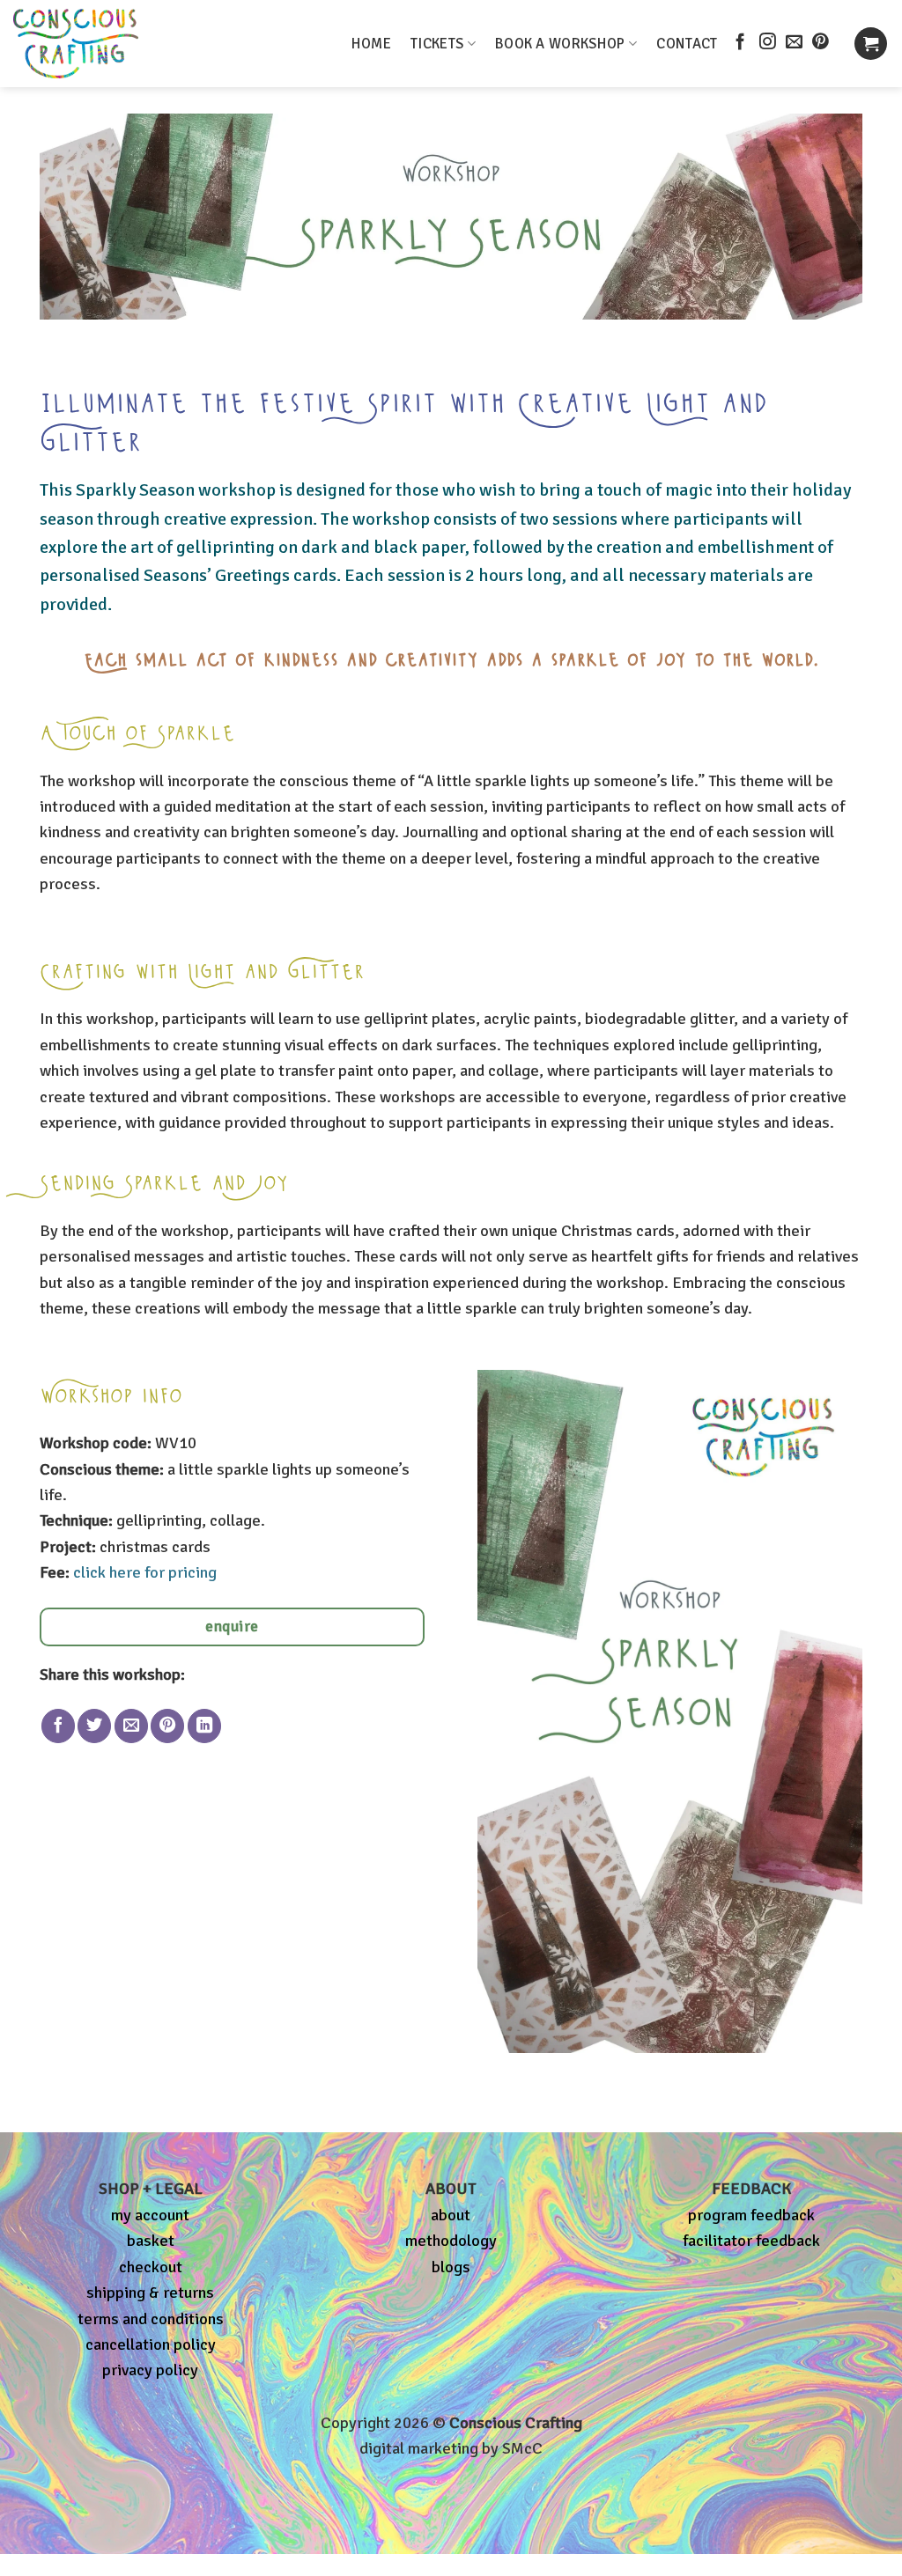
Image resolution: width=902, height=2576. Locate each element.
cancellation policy (151, 2344)
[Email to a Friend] (131, 1726)
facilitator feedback (751, 2241)
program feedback (751, 2215)
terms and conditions (151, 2319)
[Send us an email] (794, 43)
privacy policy (150, 2370)
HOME (371, 44)
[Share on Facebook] (58, 1726)
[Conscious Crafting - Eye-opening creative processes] (106, 44)
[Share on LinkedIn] (204, 1726)
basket (151, 2241)
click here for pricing (145, 1572)
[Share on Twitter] (94, 1726)
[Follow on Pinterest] (821, 43)
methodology (451, 2241)
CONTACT (687, 44)
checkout (151, 2267)
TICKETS (437, 44)
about (451, 2215)
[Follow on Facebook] (740, 43)
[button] (871, 44)
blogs (451, 2267)
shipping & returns (150, 2293)
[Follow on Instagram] (768, 43)
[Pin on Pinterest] (167, 1726)
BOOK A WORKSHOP (560, 44)
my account (150, 2215)
